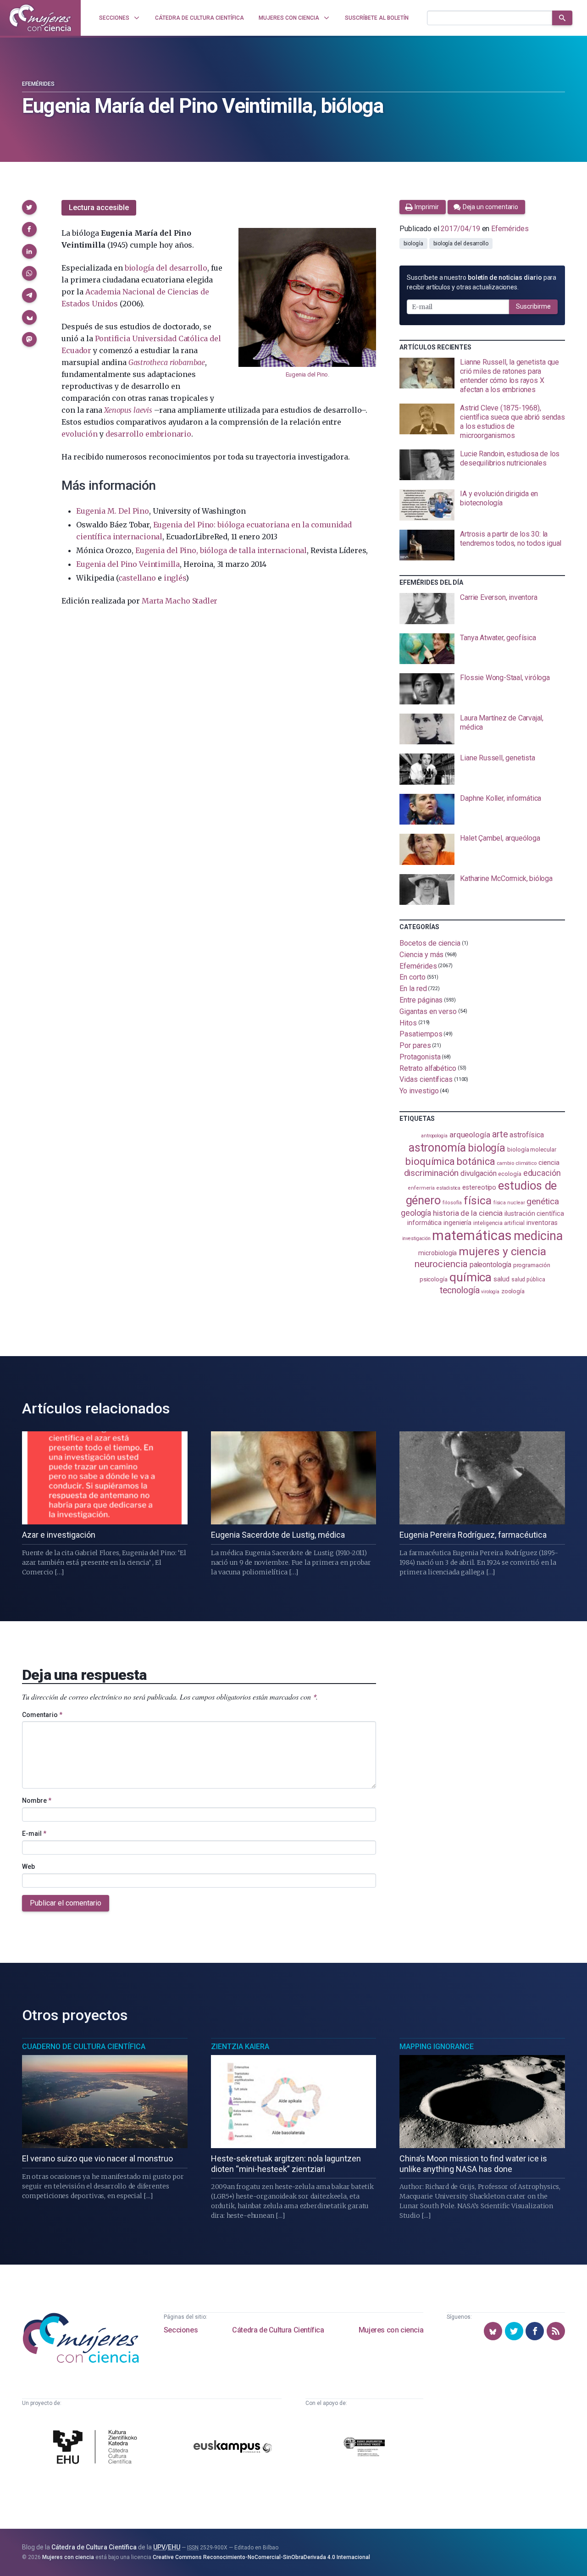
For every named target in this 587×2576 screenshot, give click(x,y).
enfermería (421, 1188)
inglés (175, 578)
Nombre (37, 1800)
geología (416, 1213)
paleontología (490, 1265)
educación (542, 1173)
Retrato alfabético (428, 1068)
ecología (509, 1174)
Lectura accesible (99, 208)
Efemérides (38, 84)
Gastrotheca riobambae (167, 362)
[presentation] (482, 376)
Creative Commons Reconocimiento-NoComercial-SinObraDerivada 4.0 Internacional (261, 2557)
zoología (513, 1291)
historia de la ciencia (468, 1213)
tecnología (460, 1290)
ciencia (549, 1163)
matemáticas (472, 1235)
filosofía (452, 1203)
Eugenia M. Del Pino (112, 511)
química (471, 1277)
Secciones (181, 2330)
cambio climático (517, 1163)
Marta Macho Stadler (180, 601)
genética (543, 1201)
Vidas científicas (426, 1079)
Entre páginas (421, 1000)
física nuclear (509, 1203)
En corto (412, 977)
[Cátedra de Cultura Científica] (97, 2448)
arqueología (470, 1135)
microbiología (437, 1253)
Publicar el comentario (66, 1903)
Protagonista (420, 1057)
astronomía (437, 1148)
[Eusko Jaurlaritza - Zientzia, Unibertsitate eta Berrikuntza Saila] (364, 2448)
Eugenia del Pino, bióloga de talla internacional (221, 550)
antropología (434, 1136)
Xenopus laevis (128, 410)
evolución (79, 434)
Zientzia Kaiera (240, 2047)
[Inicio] (40, 18)
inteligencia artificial (499, 1223)
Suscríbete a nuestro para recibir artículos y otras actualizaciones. (482, 282)
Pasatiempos (421, 1034)
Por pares (415, 1045)
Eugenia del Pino (307, 374)
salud (501, 1279)
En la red (413, 989)
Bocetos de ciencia (430, 943)
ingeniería (457, 1223)
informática (424, 1223)
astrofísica (526, 1135)
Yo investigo (419, 1091)
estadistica (449, 1188)
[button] (29, 207)
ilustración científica (534, 1214)
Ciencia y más (421, 955)
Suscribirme (533, 306)
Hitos (408, 1022)
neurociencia (441, 1264)
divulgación (478, 1173)
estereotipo (479, 1187)
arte (500, 1134)
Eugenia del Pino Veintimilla (128, 564)
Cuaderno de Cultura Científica (84, 2047)
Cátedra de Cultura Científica (278, 2330)
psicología (434, 1279)
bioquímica (430, 1161)
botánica (476, 1161)
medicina (538, 1236)
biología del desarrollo (166, 268)
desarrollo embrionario (148, 434)
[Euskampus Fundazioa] (233, 2448)
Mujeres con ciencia (391, 2330)
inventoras (542, 1223)
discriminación (432, 1173)
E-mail (34, 1834)
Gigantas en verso (428, 1011)
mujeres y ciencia (502, 1251)
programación (532, 1265)
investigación (416, 1238)
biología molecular (532, 1150)
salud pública (528, 1280)
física (478, 1200)
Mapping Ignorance (437, 2047)
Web (28, 1867)
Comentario (42, 1715)
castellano (137, 578)
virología (490, 1292)
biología (413, 244)
